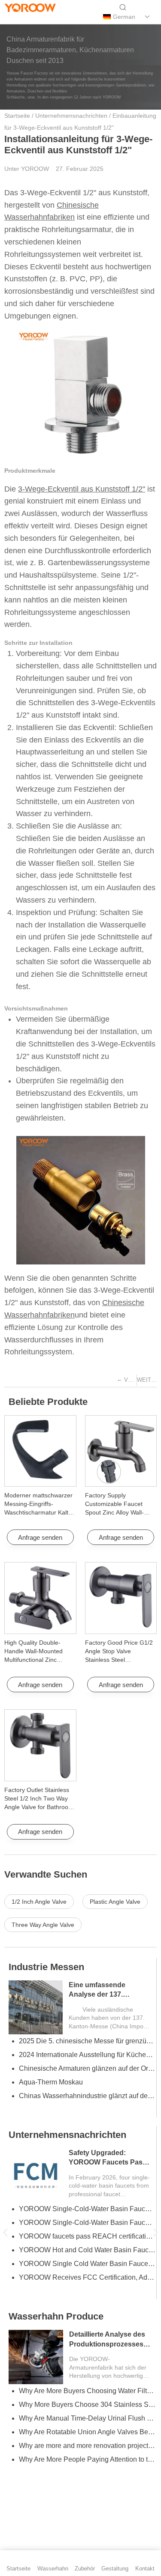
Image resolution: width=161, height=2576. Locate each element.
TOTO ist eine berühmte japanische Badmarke (87, 2264)
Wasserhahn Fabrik (51, 2148)
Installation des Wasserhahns (73, 2330)
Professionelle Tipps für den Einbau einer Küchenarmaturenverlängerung (87, 2473)
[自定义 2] (40, 17)
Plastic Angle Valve (115, 1902)
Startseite (17, 116)
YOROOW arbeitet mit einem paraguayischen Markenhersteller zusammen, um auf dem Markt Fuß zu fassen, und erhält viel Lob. (87, 2055)
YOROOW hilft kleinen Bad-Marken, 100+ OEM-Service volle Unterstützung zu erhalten (87, 2109)
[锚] (26, 17)
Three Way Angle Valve (43, 1925)
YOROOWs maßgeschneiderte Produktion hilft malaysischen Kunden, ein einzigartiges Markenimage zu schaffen (87, 2082)
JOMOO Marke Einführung (59, 2277)
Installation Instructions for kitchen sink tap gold (87, 2446)
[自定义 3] (55, 17)
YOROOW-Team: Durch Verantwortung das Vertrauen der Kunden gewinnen (87, 2041)
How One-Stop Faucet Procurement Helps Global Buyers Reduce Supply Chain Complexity (87, 2223)
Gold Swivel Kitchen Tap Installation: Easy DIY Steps (87, 2459)
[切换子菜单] (147, 17)
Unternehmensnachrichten (71, 116)
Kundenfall (32, 1967)
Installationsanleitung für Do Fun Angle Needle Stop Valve (109, 2358)
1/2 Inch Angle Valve (39, 1902)
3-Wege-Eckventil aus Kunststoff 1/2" (82, 489)
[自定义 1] (11, 17)
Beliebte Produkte (48, 1402)
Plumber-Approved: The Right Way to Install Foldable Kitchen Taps (87, 2432)
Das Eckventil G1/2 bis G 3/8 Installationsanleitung (87, 2236)
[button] (5, 2233)
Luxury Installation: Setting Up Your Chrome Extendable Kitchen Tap (87, 2418)
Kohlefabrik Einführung (54, 2291)
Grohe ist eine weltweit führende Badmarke (84, 2250)
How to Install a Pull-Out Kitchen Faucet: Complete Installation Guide (87, 2405)
